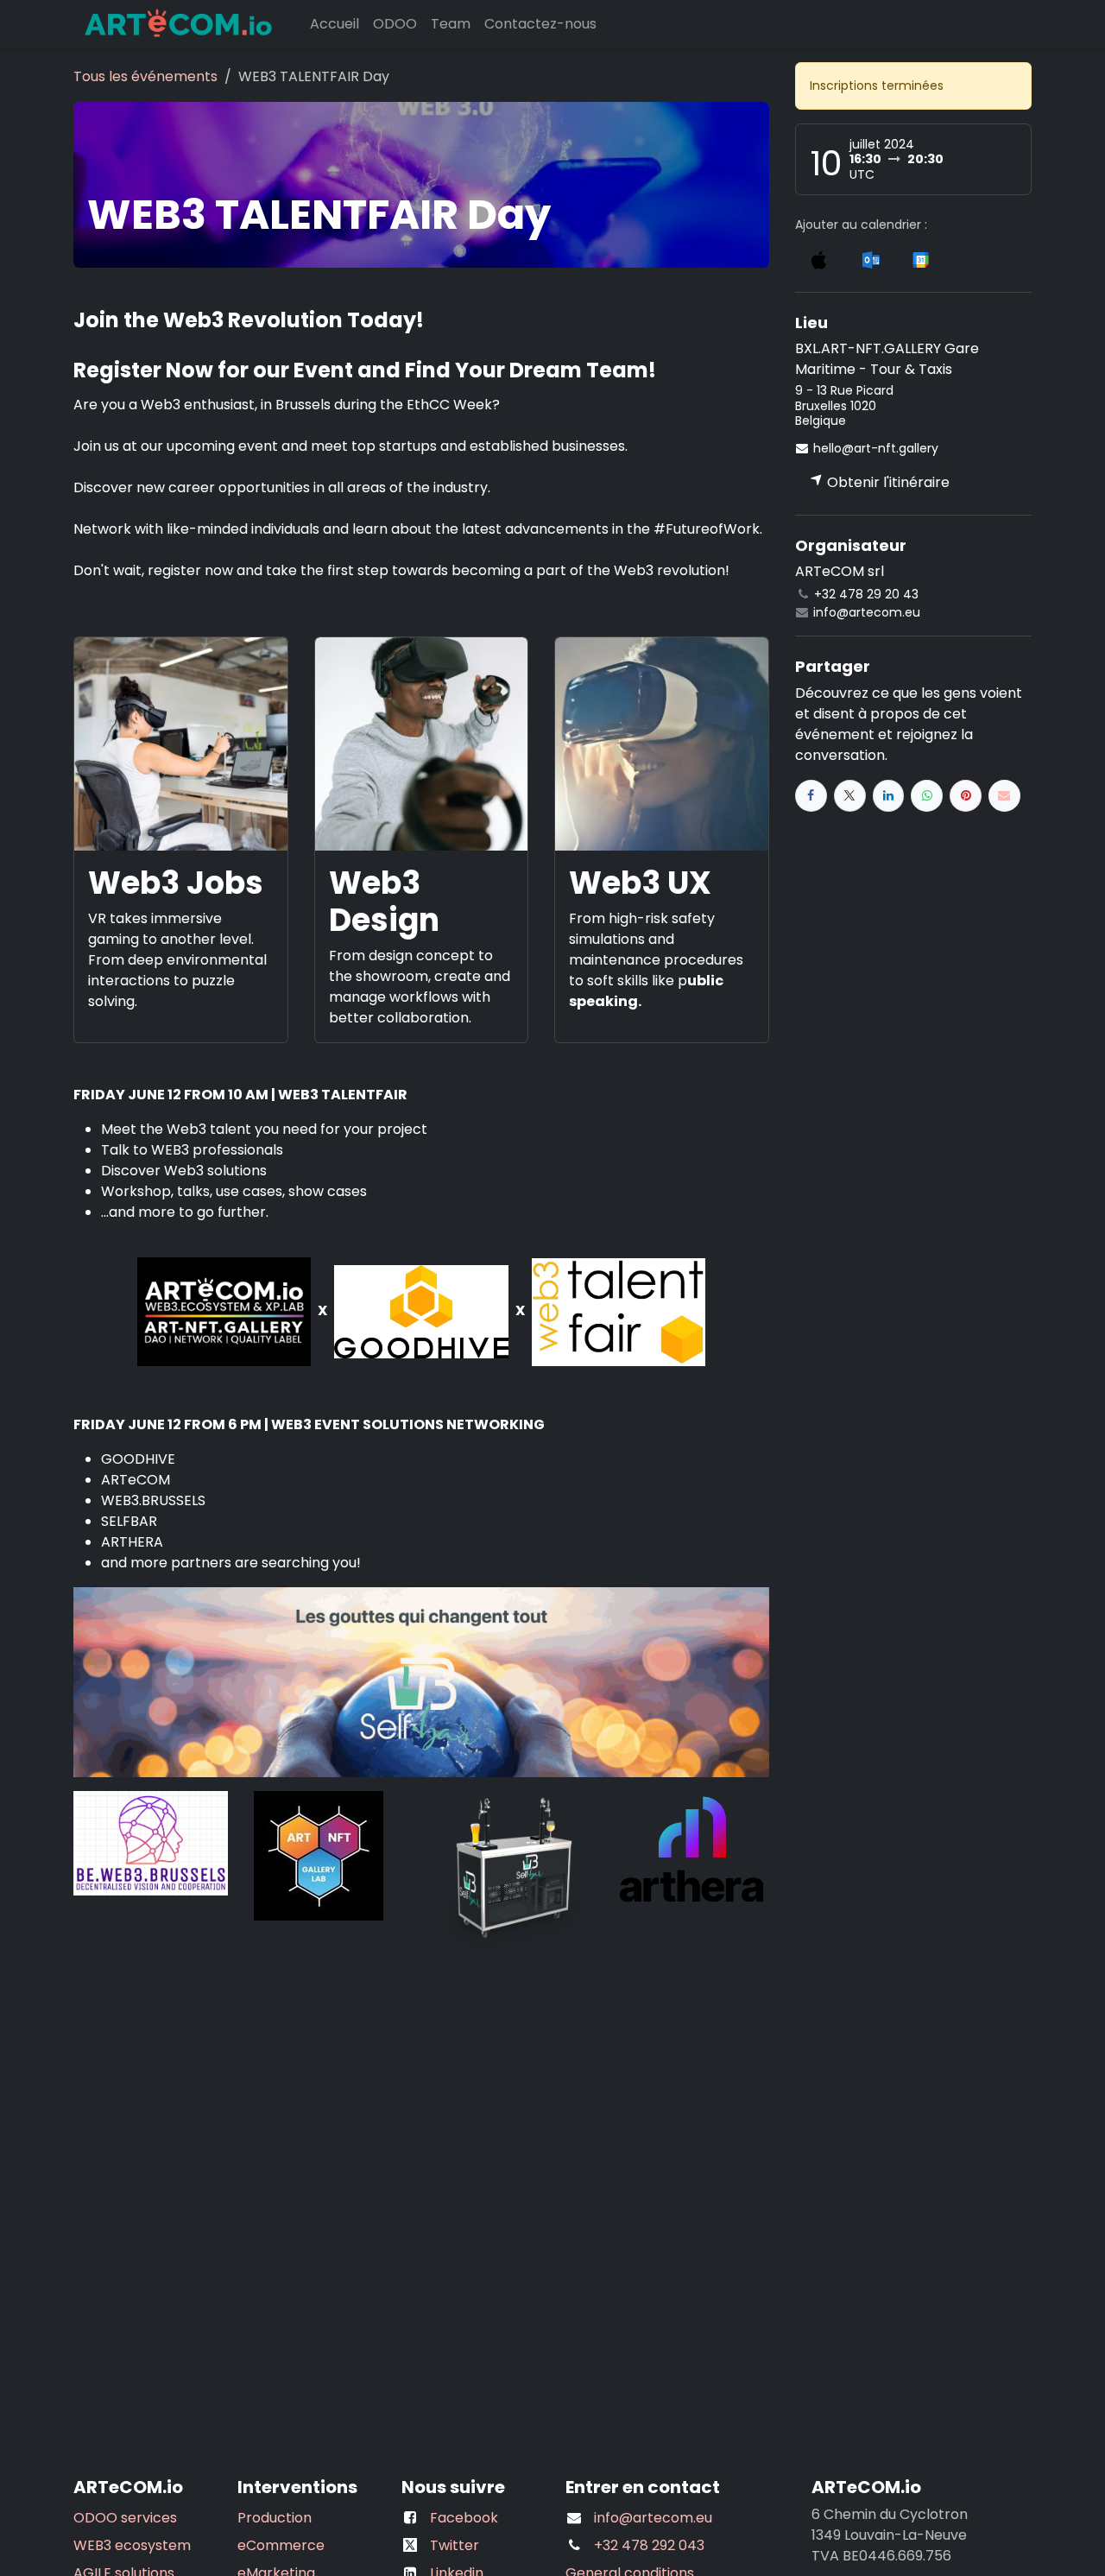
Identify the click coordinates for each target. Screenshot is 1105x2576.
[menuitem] (335, 24)
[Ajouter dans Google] (920, 259)
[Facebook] (811, 796)
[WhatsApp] (927, 796)
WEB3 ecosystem (132, 2545)
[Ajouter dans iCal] (819, 259)
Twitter (455, 2545)
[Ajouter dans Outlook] (871, 259)
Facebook (464, 2518)
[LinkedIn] (889, 796)
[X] (850, 796)
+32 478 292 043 (649, 2545)
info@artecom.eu (653, 2518)
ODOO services (125, 2518)
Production (275, 2518)
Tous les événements (145, 76)
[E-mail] (1004, 796)
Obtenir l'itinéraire (887, 482)
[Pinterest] (966, 796)
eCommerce (281, 2545)
